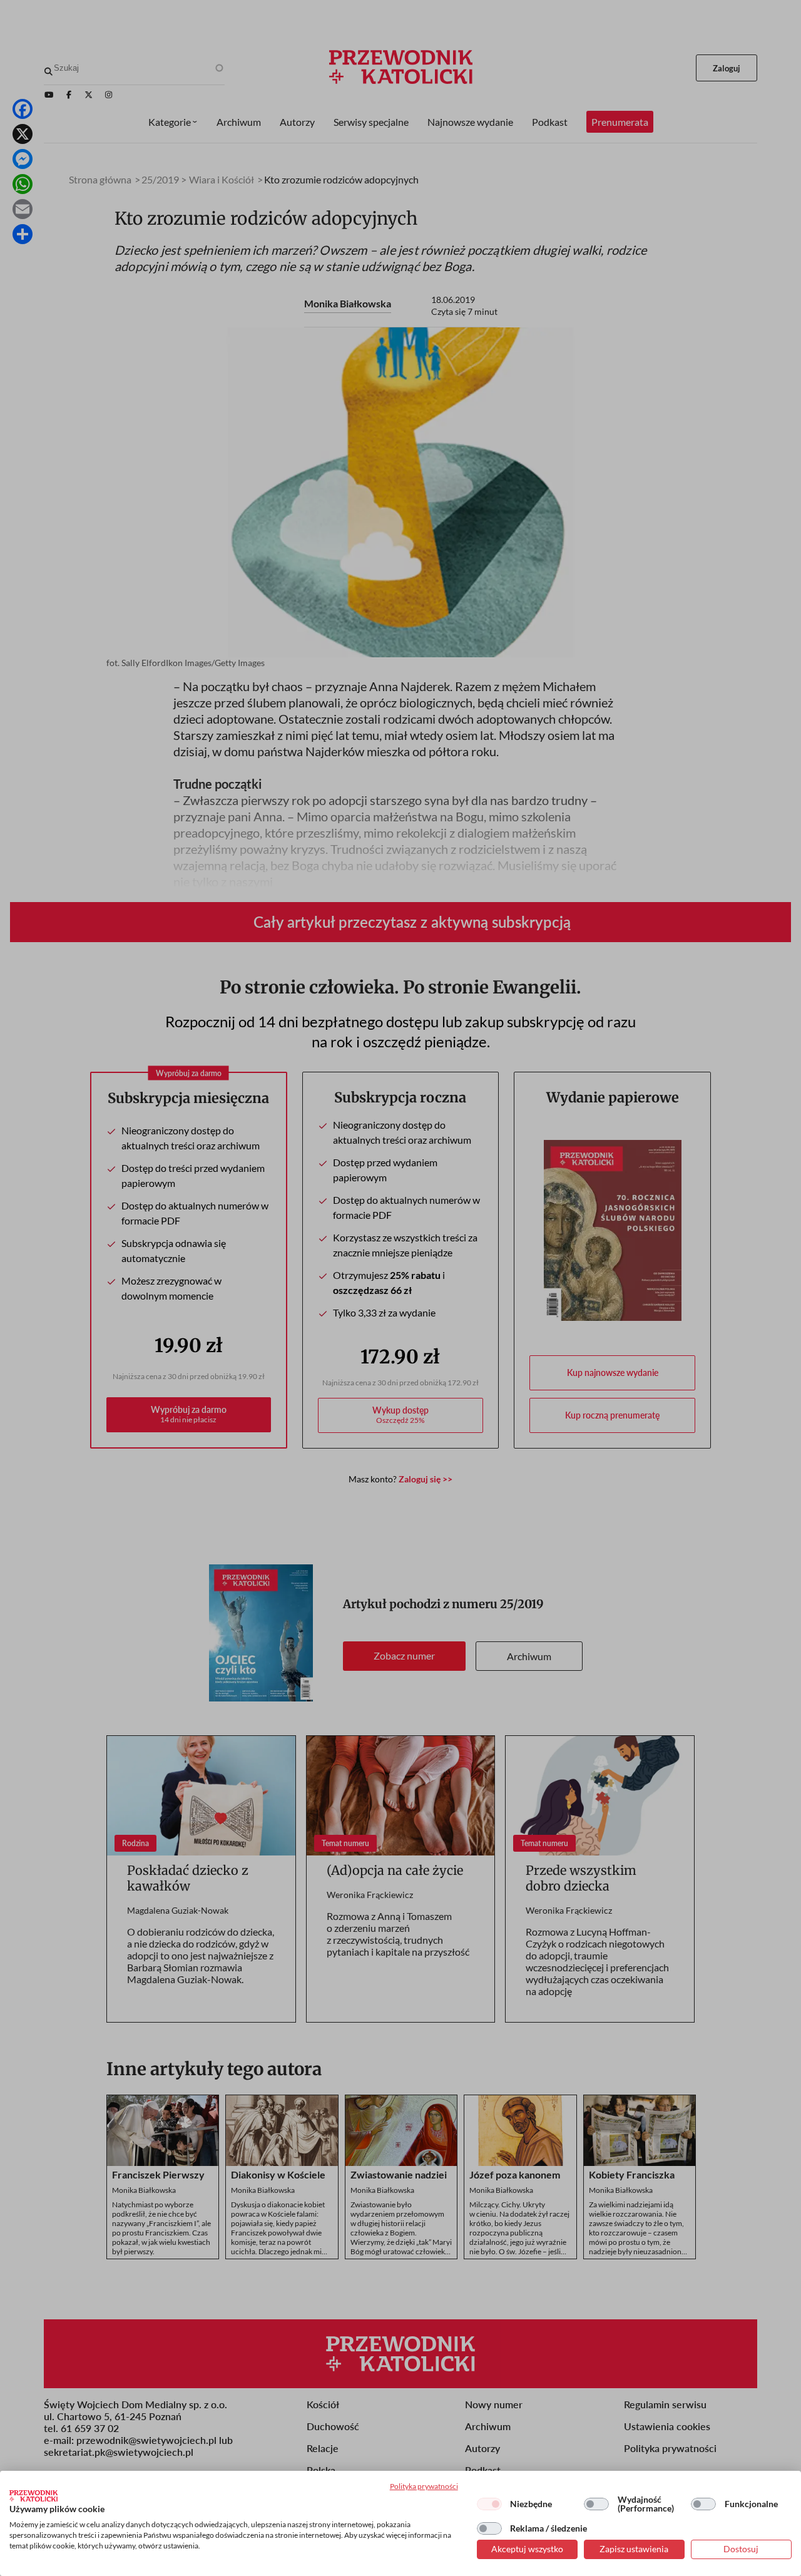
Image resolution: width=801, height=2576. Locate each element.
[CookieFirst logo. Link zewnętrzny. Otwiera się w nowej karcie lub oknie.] (33, 2496)
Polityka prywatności (424, 2486)
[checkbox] (489, 2504)
